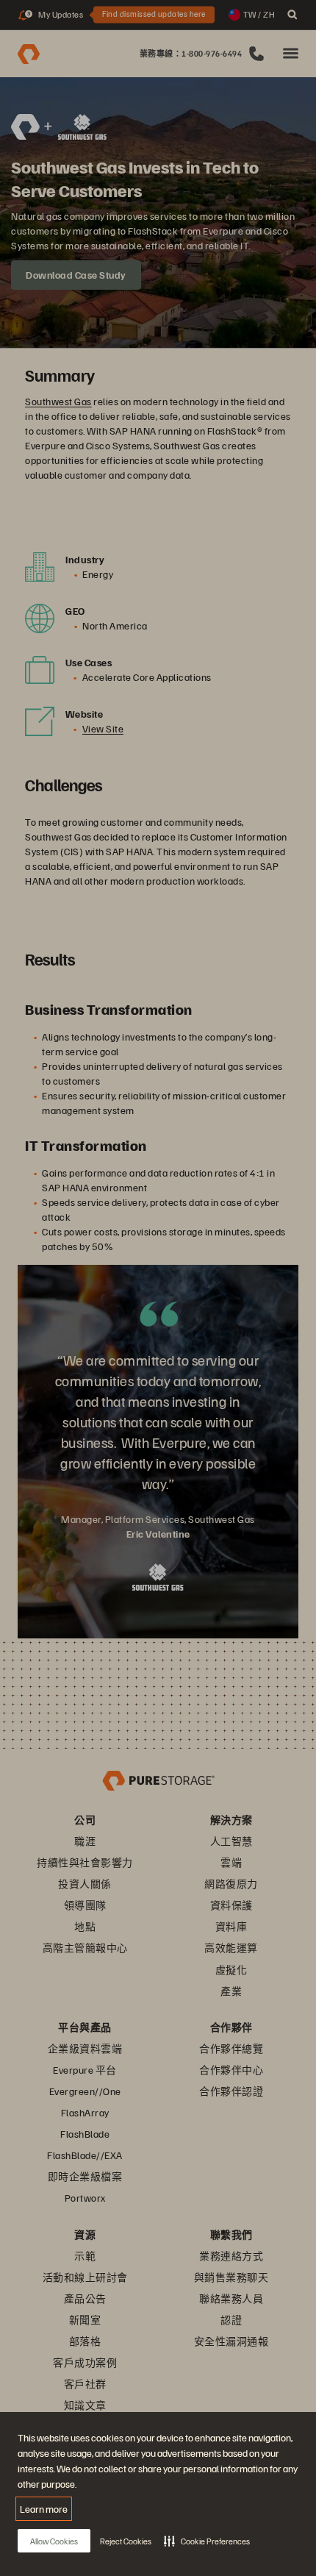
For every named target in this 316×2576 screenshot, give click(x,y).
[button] (207, 2541)
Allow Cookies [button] (54, 2541)
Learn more (44, 2509)
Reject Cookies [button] (126, 2541)
